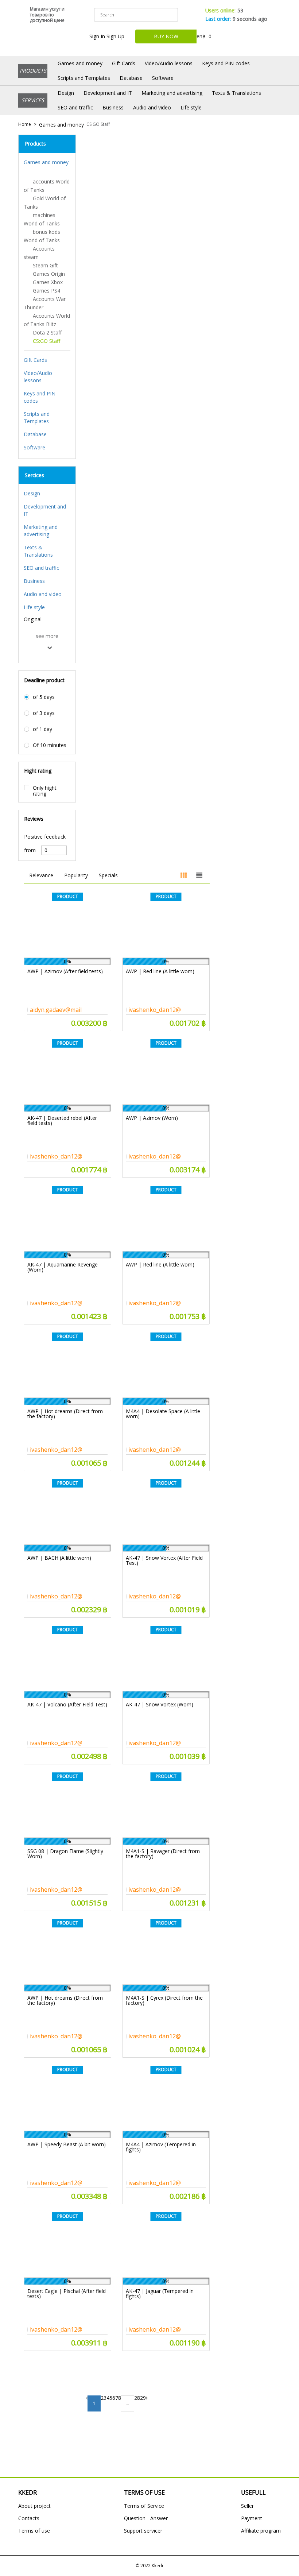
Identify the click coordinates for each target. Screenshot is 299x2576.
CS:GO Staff (98, 124)
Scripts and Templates (84, 78)
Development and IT (108, 93)
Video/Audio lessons (169, 63)
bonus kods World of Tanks (42, 236)
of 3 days (44, 713)
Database (131, 78)
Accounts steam (39, 253)
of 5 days (44, 697)
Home (25, 124)
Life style (191, 107)
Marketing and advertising (172, 93)
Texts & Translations (236, 93)
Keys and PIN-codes (226, 63)
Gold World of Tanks (45, 202)
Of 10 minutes (50, 745)
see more (47, 636)
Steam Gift (45, 265)
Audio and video (152, 107)
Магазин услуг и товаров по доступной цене (47, 15)
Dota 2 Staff (47, 332)
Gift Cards (124, 63)
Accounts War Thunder (45, 303)
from (30, 850)
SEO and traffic (75, 107)
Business (113, 107)
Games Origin (49, 274)
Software (163, 78)
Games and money (80, 63)
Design (66, 93)
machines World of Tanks (42, 219)
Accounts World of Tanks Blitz (47, 320)
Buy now (166, 36)
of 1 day (42, 729)
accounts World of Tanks (47, 186)
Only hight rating (45, 791)
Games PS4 (46, 291)
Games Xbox (48, 282)
